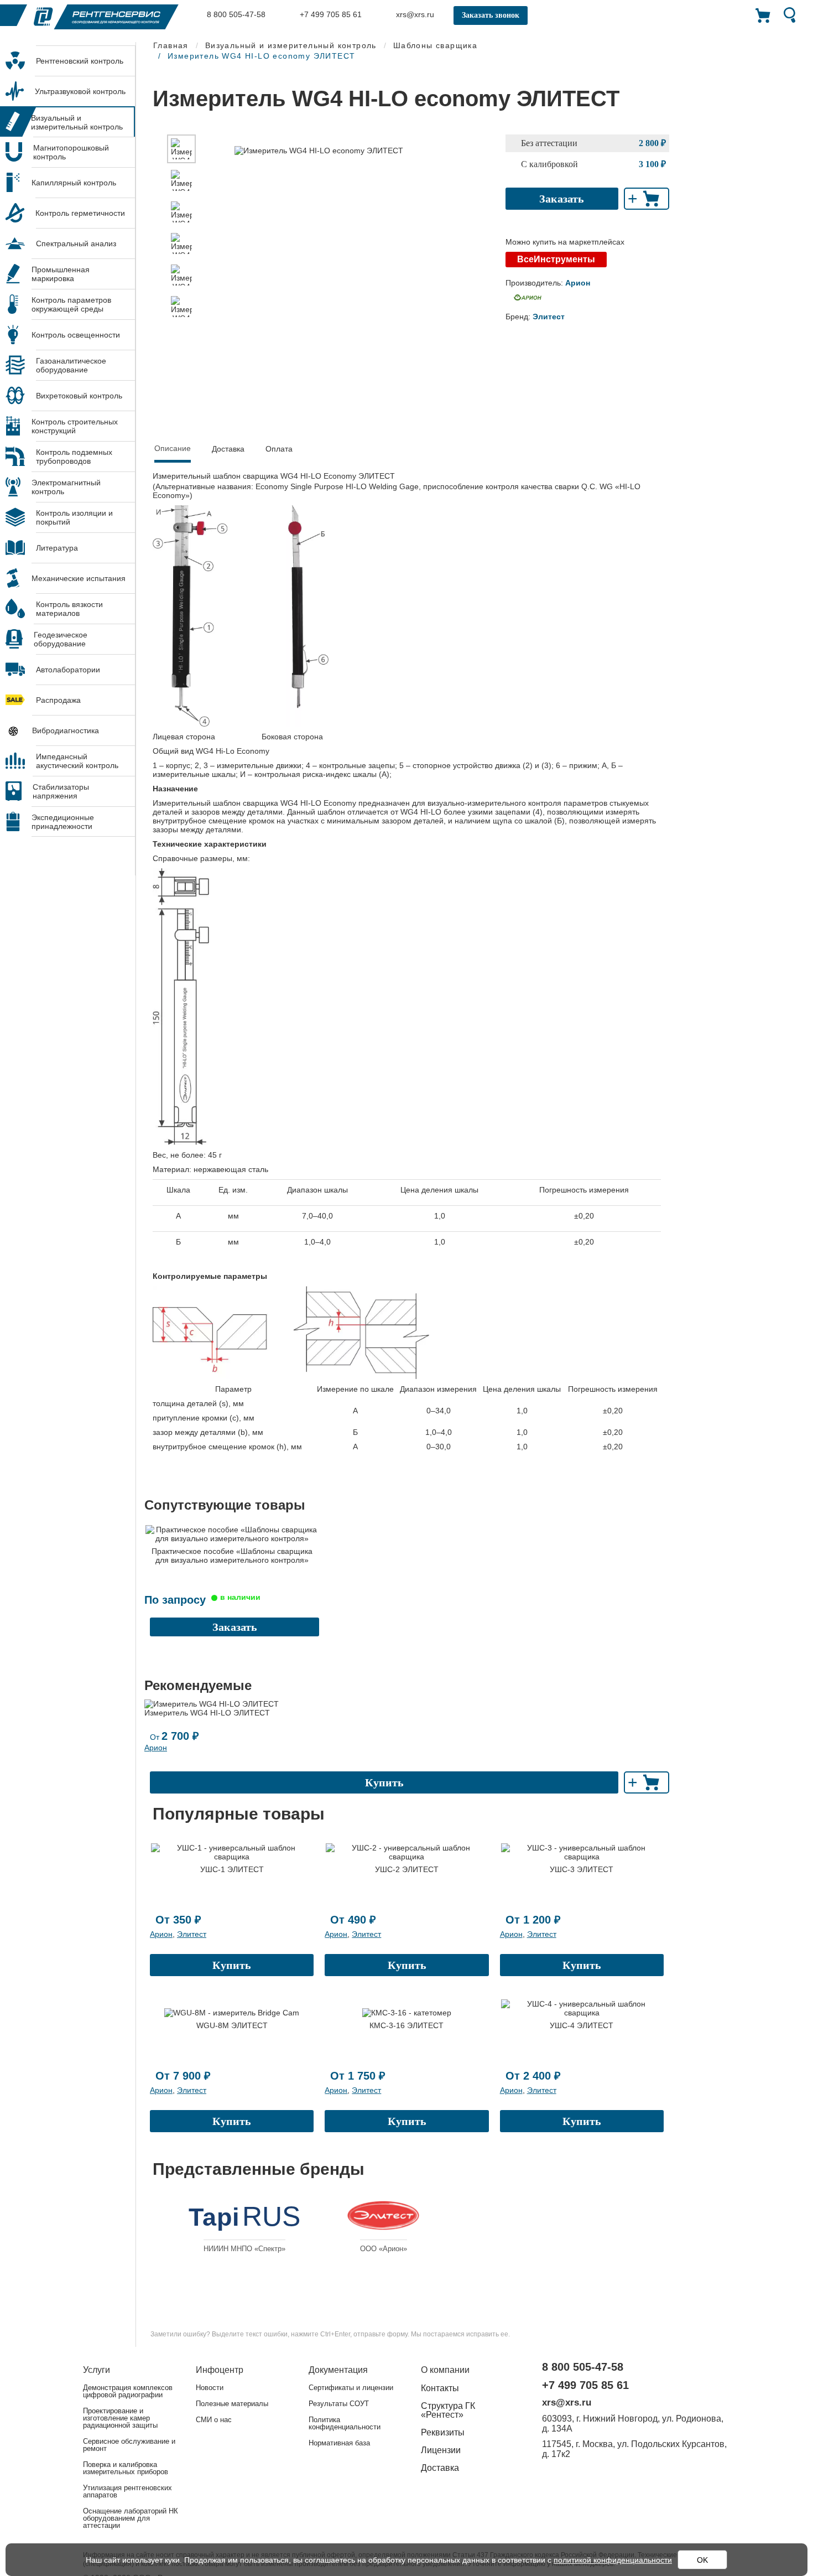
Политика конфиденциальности (345, 2423)
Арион (156, 1748)
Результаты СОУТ (339, 2404)
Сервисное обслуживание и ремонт (129, 2445)
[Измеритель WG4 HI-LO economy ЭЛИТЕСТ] (181, 149)
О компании (445, 2370)
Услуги (97, 2370)
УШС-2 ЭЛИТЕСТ (407, 1869)
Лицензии (441, 2450)
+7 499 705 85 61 (330, 14)
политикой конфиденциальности (613, 2560)
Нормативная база (339, 2443)
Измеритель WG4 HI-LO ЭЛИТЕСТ (207, 1713)
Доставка (228, 449)
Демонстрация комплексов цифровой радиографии (128, 2391)
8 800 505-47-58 (235, 14)
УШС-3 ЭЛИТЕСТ (582, 1869)
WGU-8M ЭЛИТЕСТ (232, 2025)
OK (702, 2560)
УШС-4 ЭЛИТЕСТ (582, 2025)
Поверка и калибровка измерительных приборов (126, 2468)
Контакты (440, 2388)
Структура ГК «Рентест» (448, 2410)
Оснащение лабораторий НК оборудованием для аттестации (131, 2518)
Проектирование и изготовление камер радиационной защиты (120, 2418)
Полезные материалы (232, 2404)
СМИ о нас (214, 2420)
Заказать (562, 199)
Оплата (279, 449)
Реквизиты (443, 2432)
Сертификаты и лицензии (351, 2388)
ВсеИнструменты (556, 259)
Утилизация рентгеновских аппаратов (127, 2491)
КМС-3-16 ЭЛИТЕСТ (406, 2025)
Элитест (192, 1934)
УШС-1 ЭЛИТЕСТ (232, 1869)
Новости (210, 2388)
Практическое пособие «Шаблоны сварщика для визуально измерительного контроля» (232, 1556)
